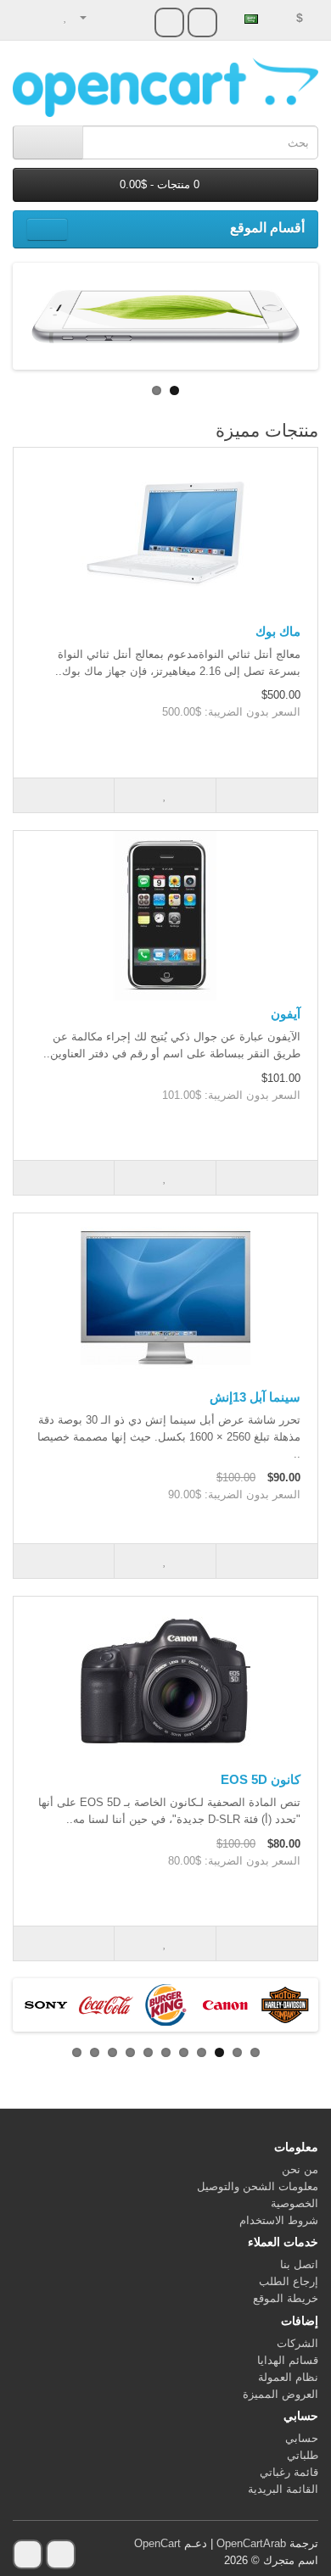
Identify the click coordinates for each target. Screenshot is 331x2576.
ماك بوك (278, 631)
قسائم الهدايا (288, 2360)
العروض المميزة (281, 2394)
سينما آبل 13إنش (255, 1397)
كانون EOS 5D (261, 1779)
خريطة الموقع (286, 2298)
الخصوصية (295, 2203)
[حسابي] (90, 17)
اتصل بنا (299, 2264)
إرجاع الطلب (289, 2281)
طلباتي (303, 2455)
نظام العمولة (288, 2377)
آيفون (286, 1014)
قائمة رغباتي (289, 2472)
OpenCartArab (251, 2543)
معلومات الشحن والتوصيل (258, 2186)
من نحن (300, 2169)
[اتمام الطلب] (26, 17)
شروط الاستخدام (279, 2220)
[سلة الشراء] (47, 17)
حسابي (302, 2438)
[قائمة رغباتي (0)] (66, 17)
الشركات (297, 2343)
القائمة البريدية (283, 2489)
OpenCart (157, 2543)
